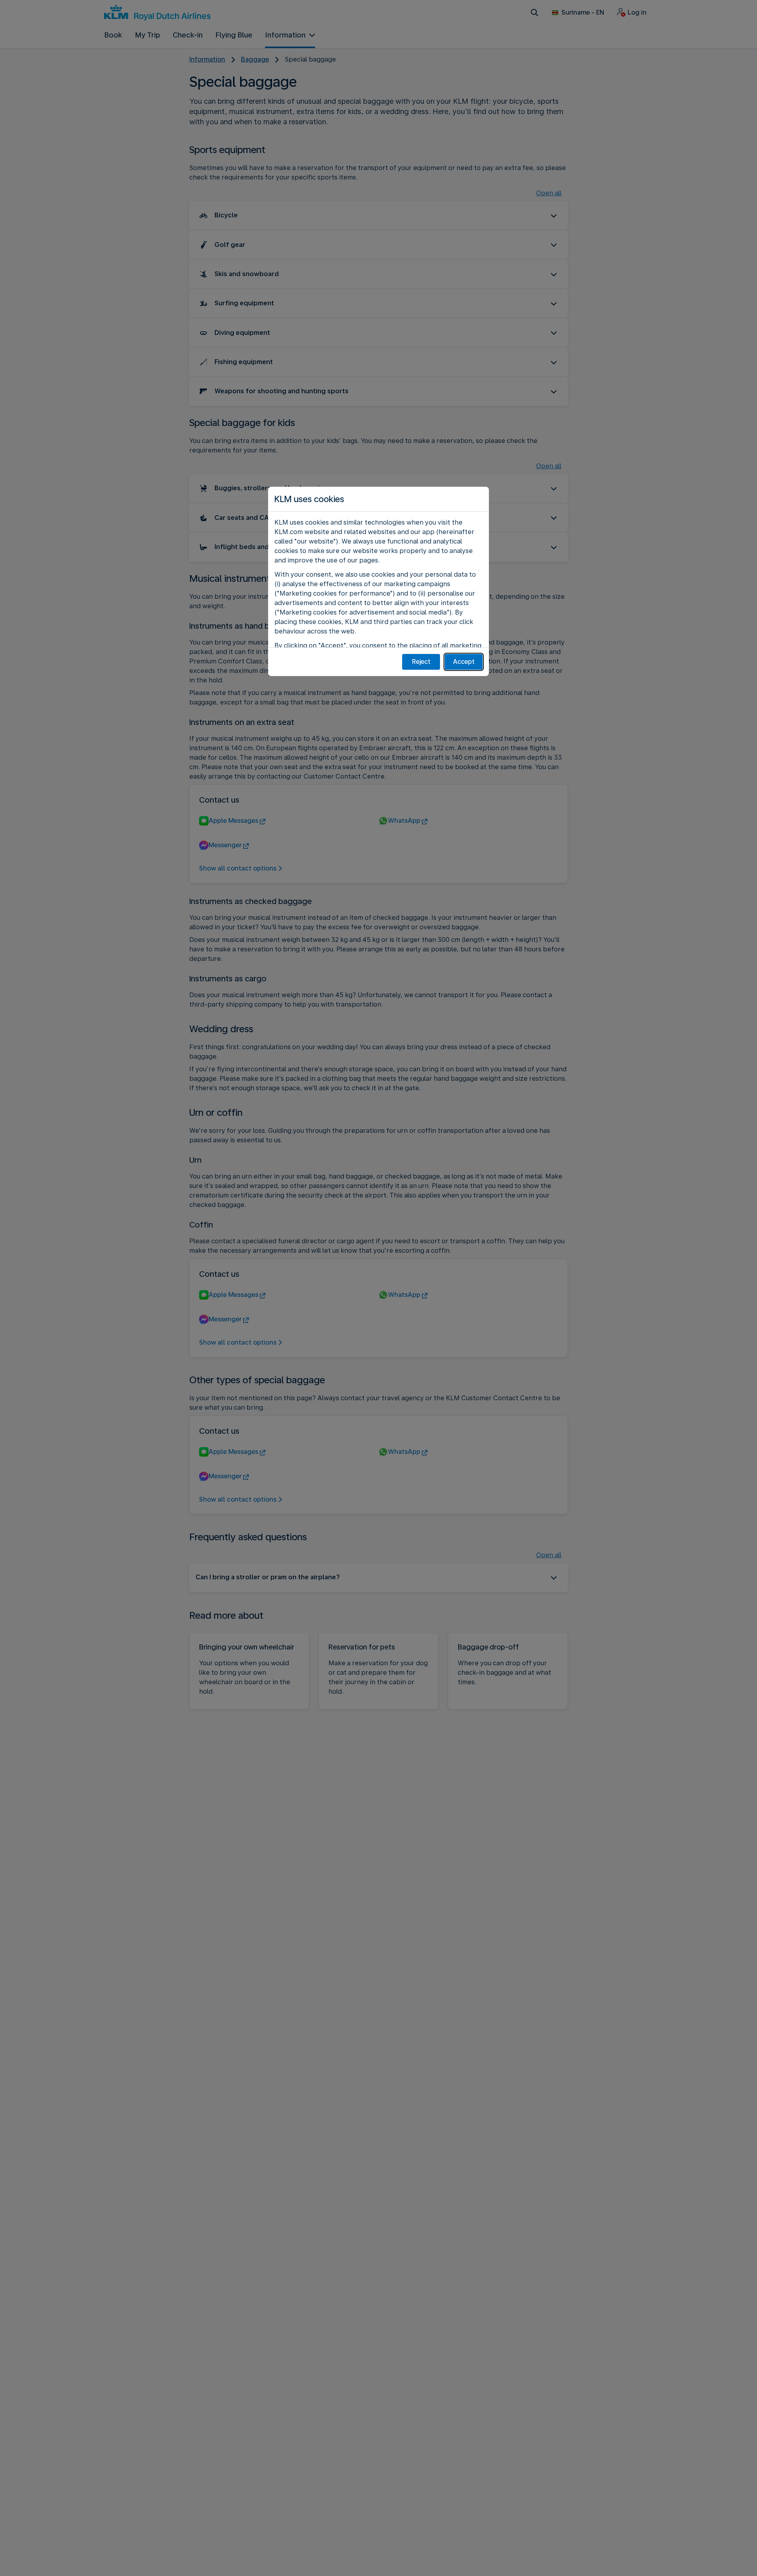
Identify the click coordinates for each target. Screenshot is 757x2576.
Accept (464, 662)
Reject (421, 662)
